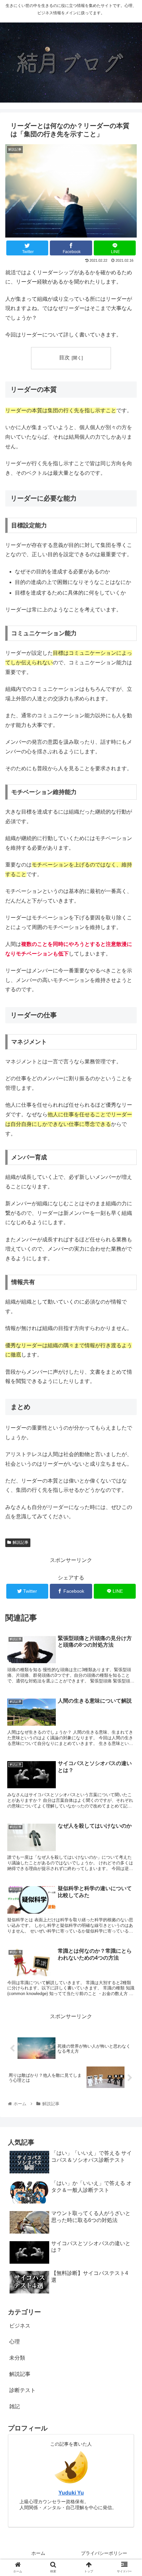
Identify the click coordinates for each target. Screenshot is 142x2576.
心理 (15, 2342)
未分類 (17, 2358)
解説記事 (20, 1542)
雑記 (15, 2406)
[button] (128, 1338)
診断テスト (22, 2390)
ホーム (38, 2553)
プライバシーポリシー (104, 2553)
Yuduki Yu (71, 2493)
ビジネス (20, 2326)
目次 (64, 357)
